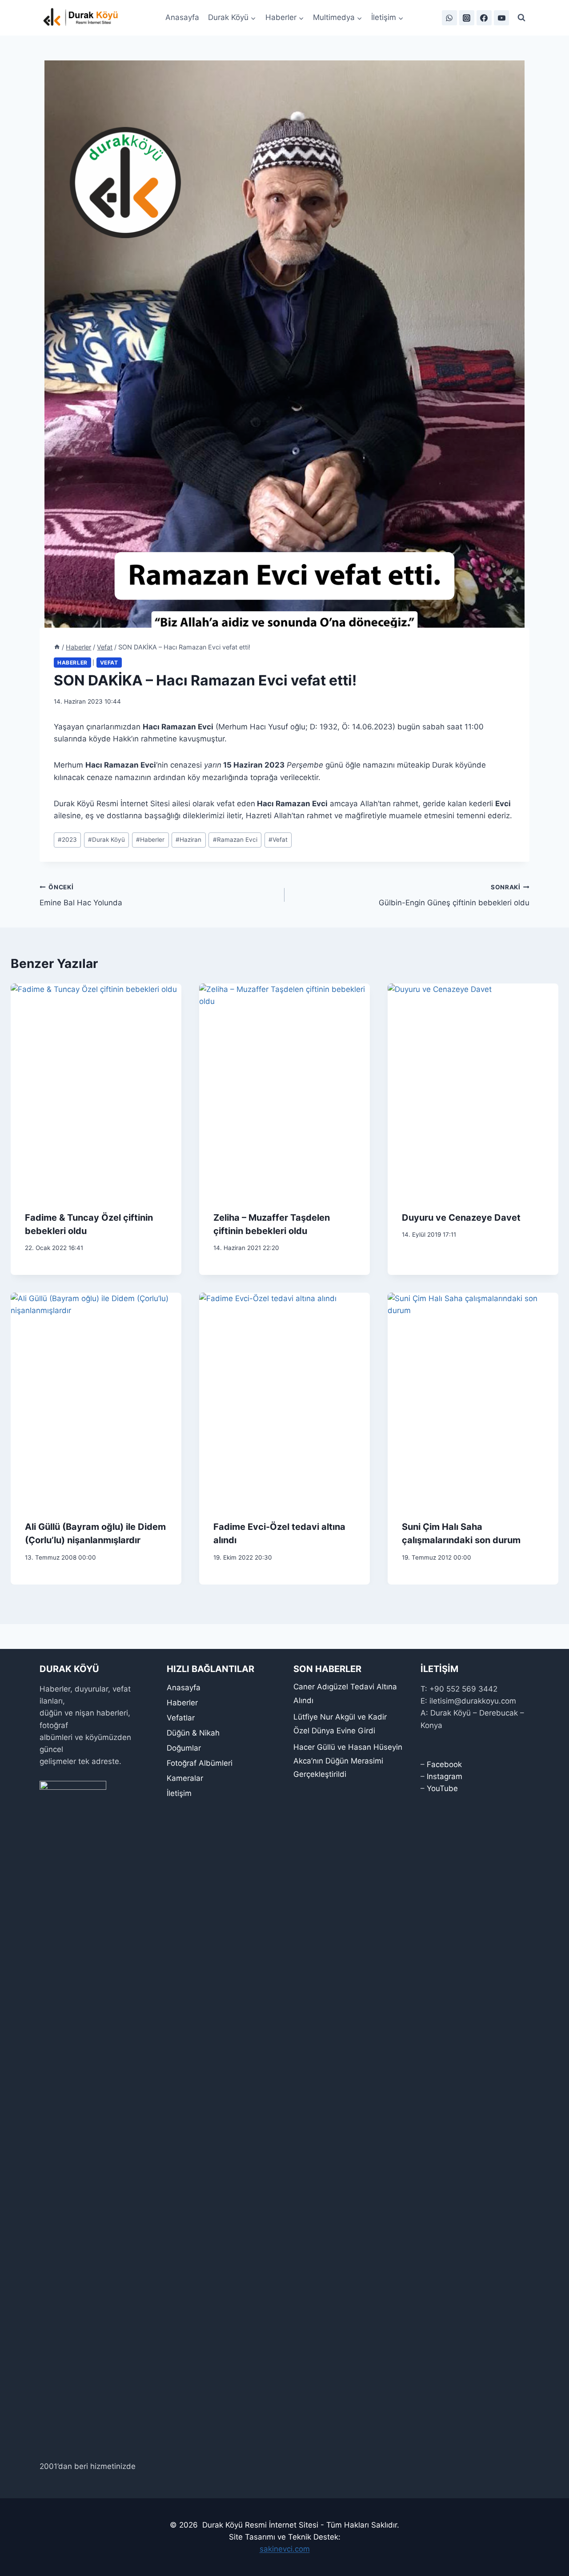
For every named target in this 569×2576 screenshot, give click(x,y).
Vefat (109, 663)
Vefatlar (181, 1718)
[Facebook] (484, 18)
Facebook (444, 1764)
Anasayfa (182, 17)
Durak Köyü (106, 840)
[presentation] (96, 1090)
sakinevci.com (285, 2549)
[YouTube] (501, 18)
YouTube (442, 1788)
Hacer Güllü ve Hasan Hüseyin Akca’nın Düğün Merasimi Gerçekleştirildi (348, 1761)
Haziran (188, 840)
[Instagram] (467, 18)
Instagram (445, 1776)
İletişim (179, 1793)
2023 (67, 840)
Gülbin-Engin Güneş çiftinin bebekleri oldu (454, 895)
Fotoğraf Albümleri (200, 1763)
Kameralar (185, 1778)
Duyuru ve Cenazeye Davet (461, 1218)
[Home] (57, 647)
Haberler (72, 663)
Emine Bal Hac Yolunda (81, 895)
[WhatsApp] (449, 18)
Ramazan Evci (235, 840)
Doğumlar (184, 1748)
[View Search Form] (521, 18)
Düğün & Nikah (193, 1733)
